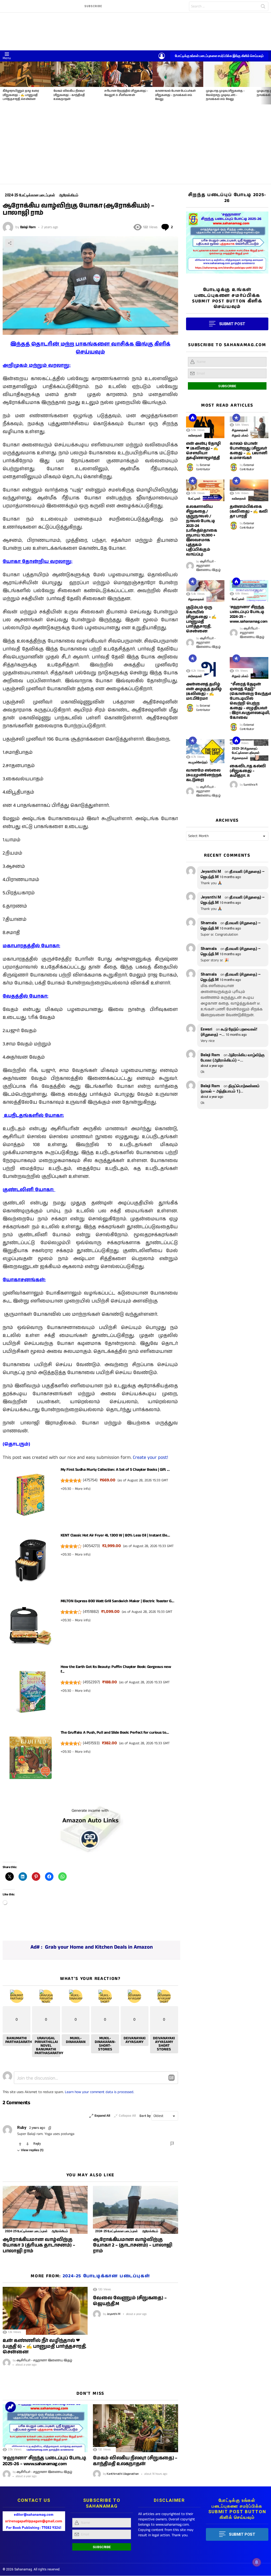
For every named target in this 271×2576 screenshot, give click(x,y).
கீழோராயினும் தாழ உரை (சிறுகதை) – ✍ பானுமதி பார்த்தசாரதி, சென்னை (21, 95)
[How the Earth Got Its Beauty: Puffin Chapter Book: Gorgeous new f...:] (31, 1694)
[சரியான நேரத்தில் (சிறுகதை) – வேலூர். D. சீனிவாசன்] (127, 74)
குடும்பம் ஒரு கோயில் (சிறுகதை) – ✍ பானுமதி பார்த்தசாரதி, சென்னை (201, 619)
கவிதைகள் (195, 435)
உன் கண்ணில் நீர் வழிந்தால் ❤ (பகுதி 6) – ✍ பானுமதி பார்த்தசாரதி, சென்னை (44, 2346)
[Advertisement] (135, 144)
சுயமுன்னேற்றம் (198, 762)
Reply (37, 2144)
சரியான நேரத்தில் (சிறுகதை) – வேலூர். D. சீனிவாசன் (126, 93)
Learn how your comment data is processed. (100, 2092)
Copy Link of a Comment (50, 2128)
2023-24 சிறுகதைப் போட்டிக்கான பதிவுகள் (246, 751)
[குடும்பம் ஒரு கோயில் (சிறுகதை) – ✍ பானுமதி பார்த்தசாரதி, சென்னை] (205, 591)
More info (82, 1489)
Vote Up (20, 2144)
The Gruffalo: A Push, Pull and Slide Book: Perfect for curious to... (115, 1732)
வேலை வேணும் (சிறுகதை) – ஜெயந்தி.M (130, 2301)
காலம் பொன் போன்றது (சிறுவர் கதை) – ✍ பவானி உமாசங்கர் (248, 451)
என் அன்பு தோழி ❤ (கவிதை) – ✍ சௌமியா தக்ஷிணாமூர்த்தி (203, 451)
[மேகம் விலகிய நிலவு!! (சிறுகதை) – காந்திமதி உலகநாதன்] (76, 74)
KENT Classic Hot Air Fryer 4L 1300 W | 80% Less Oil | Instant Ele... (115, 1535)
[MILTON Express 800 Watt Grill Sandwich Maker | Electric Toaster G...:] (31, 1628)
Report (173, 2144)
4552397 (91, 1682)
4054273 (91, 1546)
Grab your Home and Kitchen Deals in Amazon (99, 1947)
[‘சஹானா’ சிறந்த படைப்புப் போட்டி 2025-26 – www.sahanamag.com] (45, 2428)
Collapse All (127, 2116)
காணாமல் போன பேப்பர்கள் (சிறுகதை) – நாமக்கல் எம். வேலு (175, 95)
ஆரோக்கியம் (60, 2231)
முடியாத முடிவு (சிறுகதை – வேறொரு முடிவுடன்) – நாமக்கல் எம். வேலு (225, 95)
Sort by (145, 2116)
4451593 (91, 1743)
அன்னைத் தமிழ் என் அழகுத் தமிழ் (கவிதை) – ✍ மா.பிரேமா (204, 691)
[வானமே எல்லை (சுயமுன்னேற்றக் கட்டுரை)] (205, 752)
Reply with (171, 2078)
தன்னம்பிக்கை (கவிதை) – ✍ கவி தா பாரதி (249, 511)
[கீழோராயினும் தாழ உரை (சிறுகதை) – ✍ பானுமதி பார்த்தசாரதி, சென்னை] (25, 74)
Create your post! (150, 1457)
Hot (193, 418)
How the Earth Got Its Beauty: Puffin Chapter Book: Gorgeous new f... (116, 1669)
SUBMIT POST (232, 324)
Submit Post (242, 2534)
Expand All (102, 2116)
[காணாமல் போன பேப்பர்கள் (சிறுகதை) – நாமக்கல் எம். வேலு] (178, 74)
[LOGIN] (162, 56)
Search (263, 7)
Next (268, 83)
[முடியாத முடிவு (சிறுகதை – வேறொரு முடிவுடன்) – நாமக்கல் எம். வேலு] (229, 74)
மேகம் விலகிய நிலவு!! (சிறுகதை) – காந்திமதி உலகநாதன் (69, 95)
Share (10, 243)
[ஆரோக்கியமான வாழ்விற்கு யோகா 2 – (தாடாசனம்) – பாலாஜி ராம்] (135, 2210)
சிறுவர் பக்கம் (240, 435)
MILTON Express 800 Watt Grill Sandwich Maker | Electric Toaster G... (117, 1601)
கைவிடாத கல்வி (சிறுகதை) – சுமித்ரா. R (248, 771)
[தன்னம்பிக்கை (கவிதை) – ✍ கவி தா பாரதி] (249, 490)
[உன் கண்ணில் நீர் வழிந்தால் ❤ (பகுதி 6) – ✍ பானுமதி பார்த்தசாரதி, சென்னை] (45, 2311)
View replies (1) (32, 2150)
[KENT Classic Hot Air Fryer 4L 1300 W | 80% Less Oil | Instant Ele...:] (31, 1562)
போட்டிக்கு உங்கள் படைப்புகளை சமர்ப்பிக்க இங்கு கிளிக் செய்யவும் (219, 56)
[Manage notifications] (257, 2562)
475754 (90, 1480)
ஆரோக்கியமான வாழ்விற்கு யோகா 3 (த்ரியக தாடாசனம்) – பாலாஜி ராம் (39, 2245)
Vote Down (28, 2144)
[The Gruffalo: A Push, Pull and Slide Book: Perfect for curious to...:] (31, 1759)
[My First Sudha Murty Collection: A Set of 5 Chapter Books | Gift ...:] (31, 1496)
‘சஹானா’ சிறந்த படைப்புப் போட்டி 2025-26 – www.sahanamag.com (44, 2461)
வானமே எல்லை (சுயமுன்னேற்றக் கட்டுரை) (204, 775)
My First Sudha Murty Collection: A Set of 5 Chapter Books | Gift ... (115, 1470)
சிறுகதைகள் (240, 430)
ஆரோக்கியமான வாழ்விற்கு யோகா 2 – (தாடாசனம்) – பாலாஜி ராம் (132, 2245)
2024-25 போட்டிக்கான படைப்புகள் (26, 2231)
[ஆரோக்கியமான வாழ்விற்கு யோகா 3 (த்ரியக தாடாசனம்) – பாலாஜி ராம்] (45, 2210)
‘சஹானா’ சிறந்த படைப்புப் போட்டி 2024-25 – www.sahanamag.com (249, 614)
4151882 (91, 1612)
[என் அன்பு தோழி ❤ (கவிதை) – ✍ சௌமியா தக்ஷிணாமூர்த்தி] (205, 427)
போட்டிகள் (194, 499)
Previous (3, 83)
